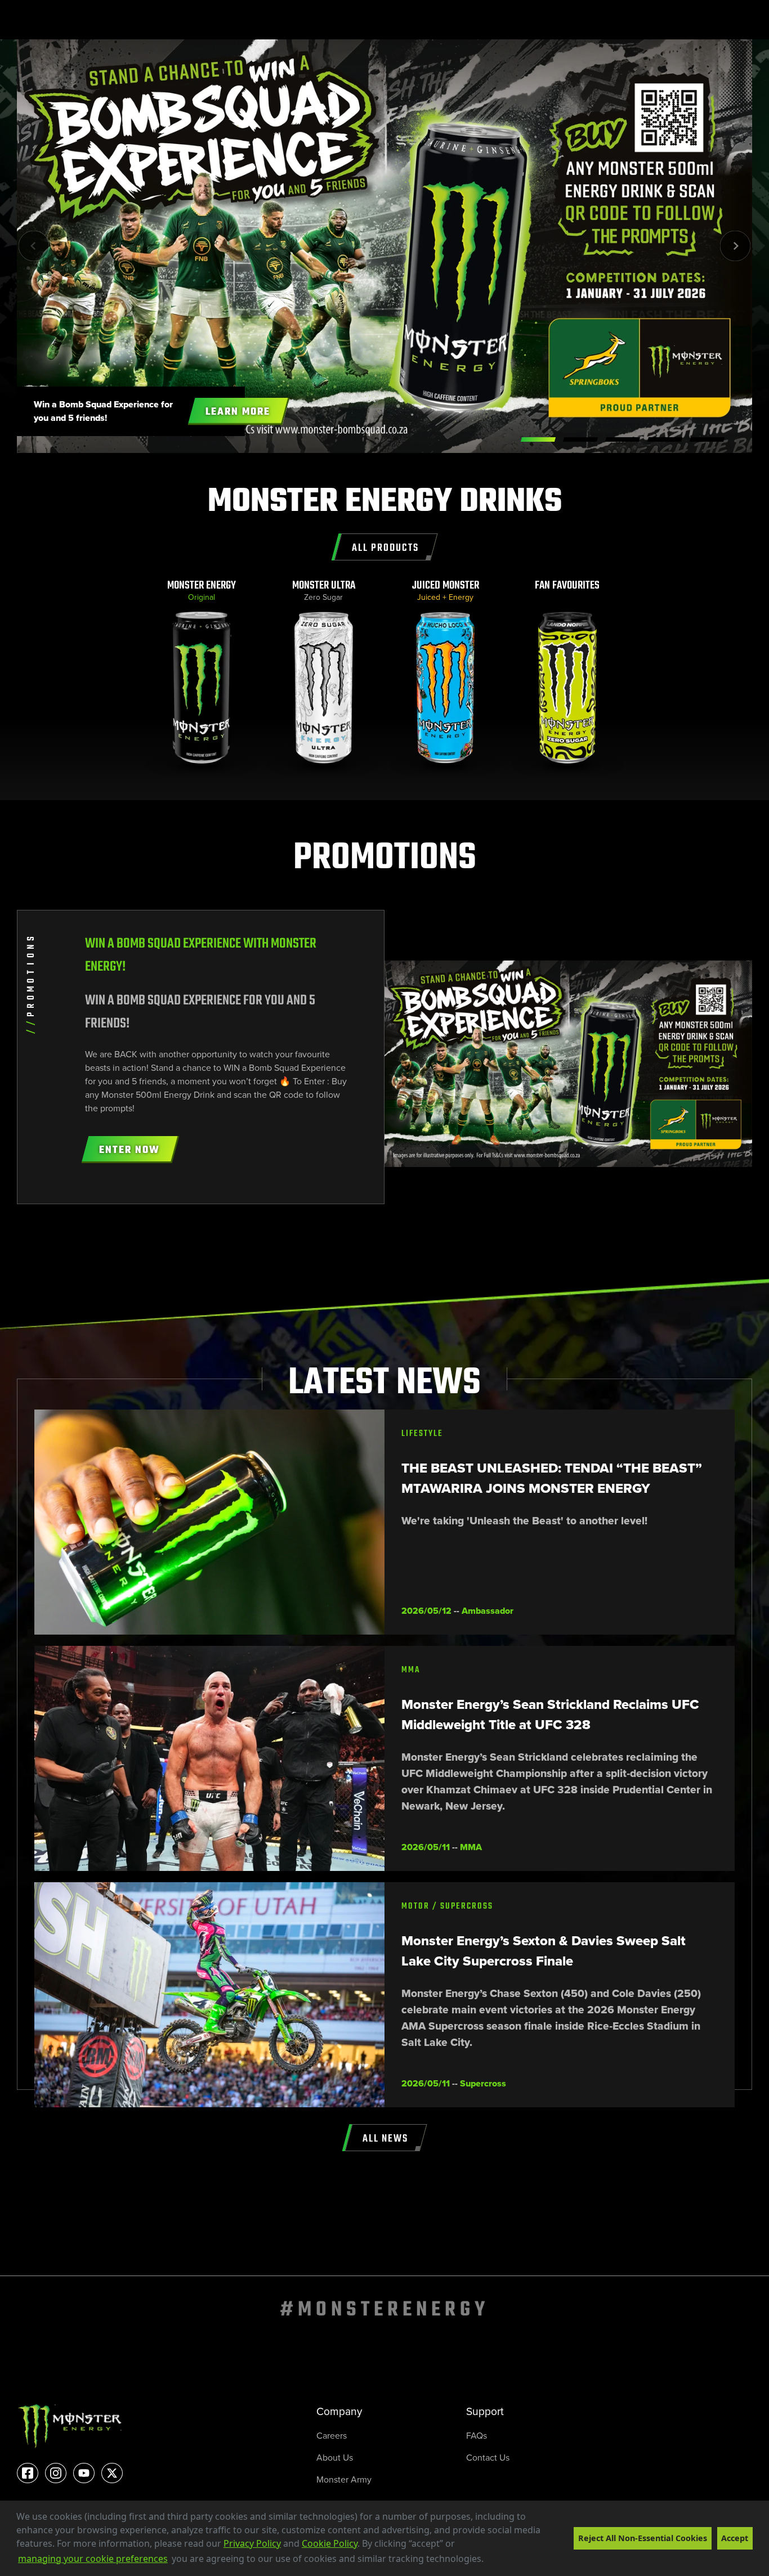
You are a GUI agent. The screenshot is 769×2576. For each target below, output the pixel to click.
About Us (335, 2457)
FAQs (477, 2435)
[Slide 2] (623, 439)
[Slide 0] (538, 439)
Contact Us (488, 2457)
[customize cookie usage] (495, 2562)
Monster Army (344, 2479)
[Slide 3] (665, 439)
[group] (202, 677)
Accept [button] (735, 2538)
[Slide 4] (707, 439)
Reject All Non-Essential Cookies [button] (643, 2538)
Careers (332, 2435)
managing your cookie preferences (93, 2559)
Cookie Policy (330, 2543)
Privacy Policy (252, 2543)
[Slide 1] (580, 439)
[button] (488, 2560)
